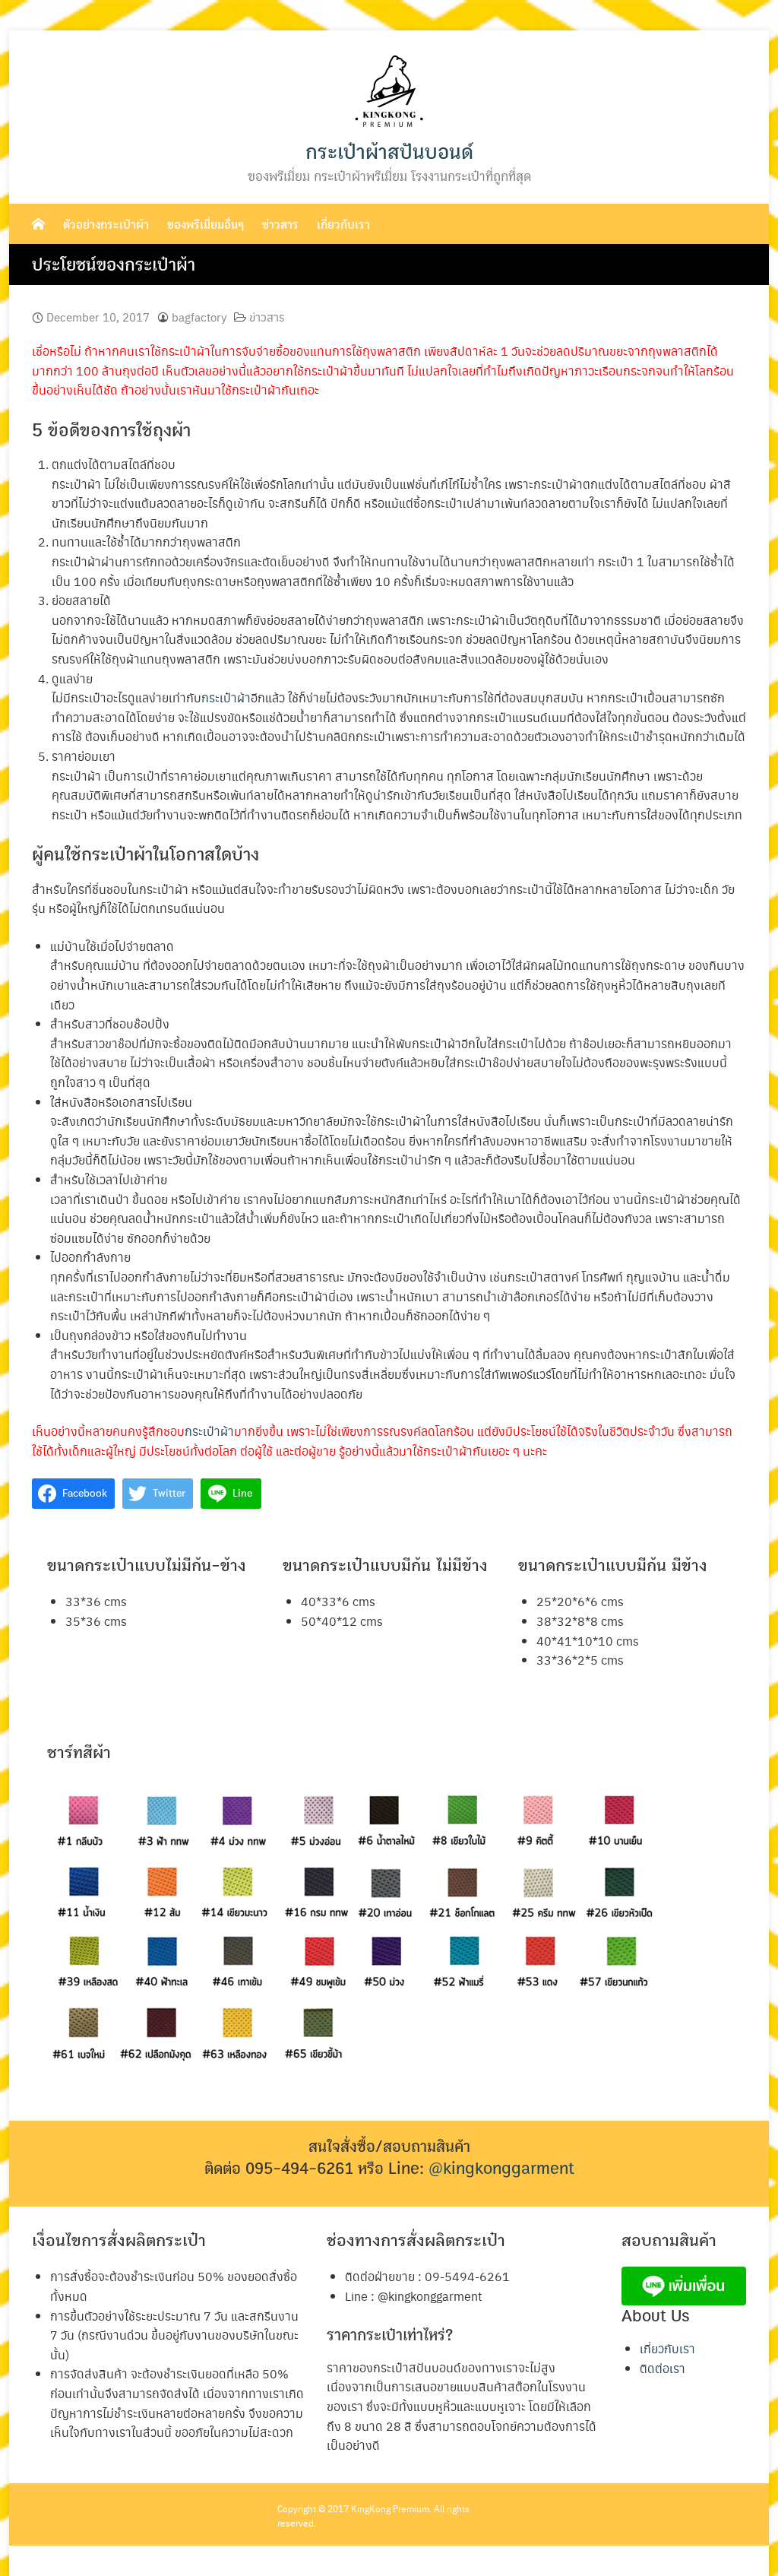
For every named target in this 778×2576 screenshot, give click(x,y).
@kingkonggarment (501, 2169)
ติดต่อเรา (663, 2368)
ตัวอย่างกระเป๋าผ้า (106, 225)
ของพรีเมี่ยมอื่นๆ (206, 225)
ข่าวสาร (280, 225)
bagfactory (199, 317)
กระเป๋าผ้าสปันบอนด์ (389, 152)
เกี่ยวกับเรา (343, 225)
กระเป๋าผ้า (226, 697)
